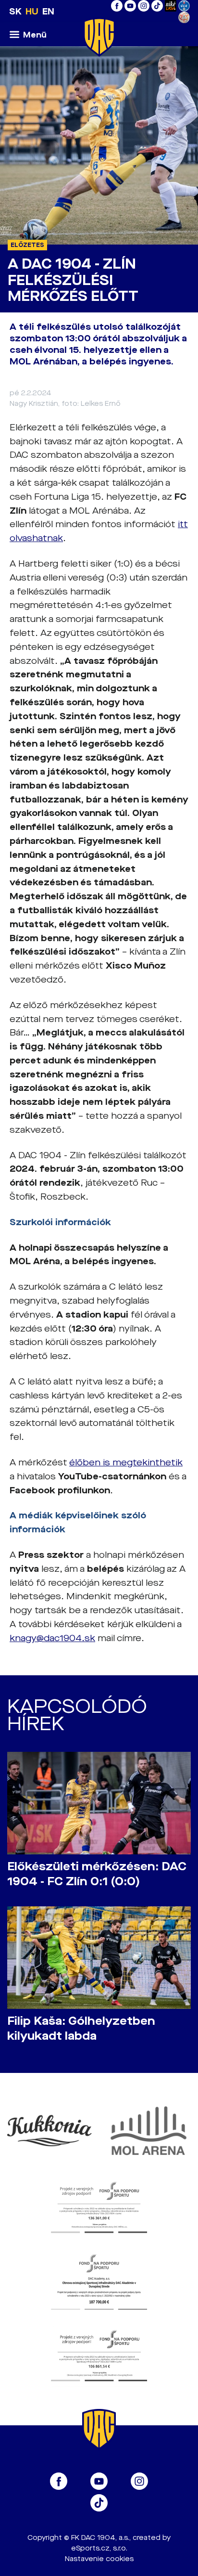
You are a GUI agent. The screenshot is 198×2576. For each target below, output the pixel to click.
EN (48, 12)
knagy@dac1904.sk (52, 1638)
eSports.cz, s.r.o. (99, 2548)
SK (15, 12)
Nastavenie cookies (99, 2559)
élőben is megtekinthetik (126, 1463)
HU (32, 12)
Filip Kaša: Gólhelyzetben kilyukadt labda (81, 2029)
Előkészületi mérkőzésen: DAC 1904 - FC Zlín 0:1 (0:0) (97, 1874)
